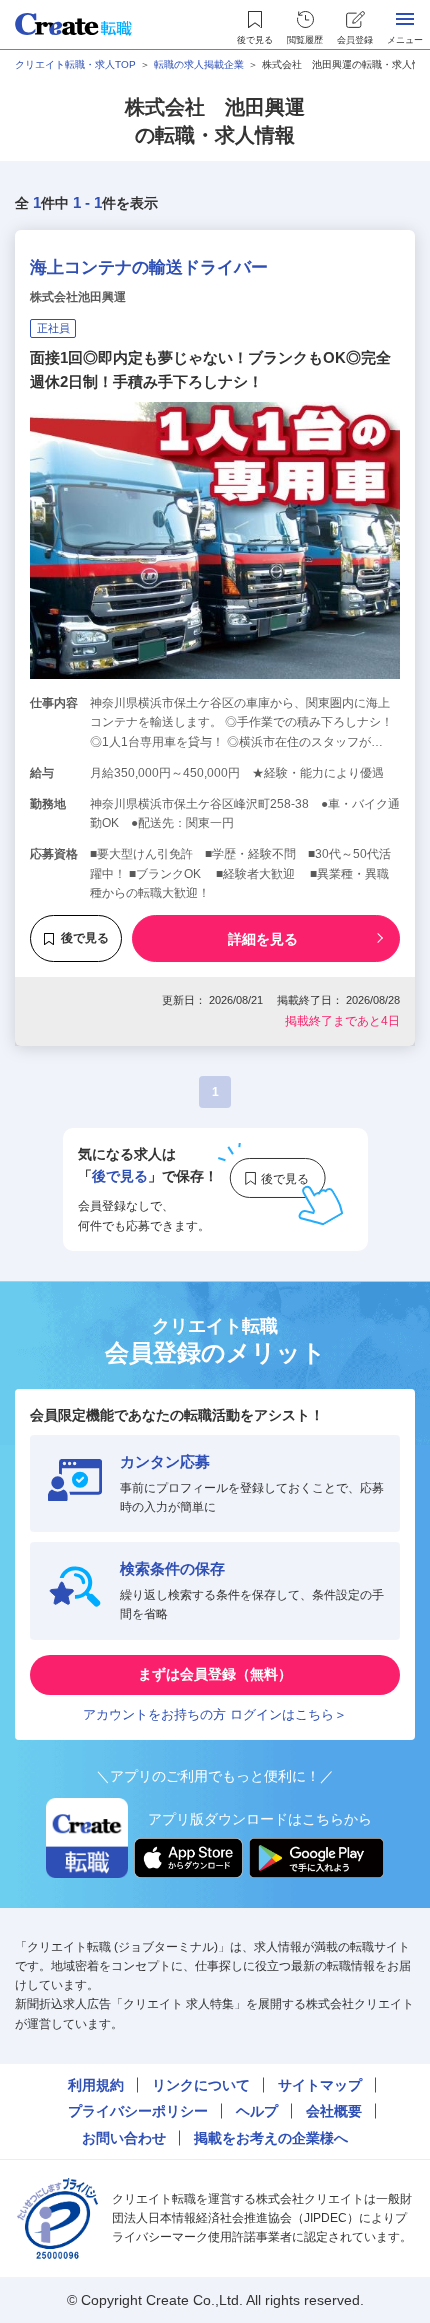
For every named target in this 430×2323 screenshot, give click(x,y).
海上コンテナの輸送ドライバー (149, 267)
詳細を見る (263, 939)
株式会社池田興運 (78, 297)
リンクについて (201, 2085)
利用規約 (96, 2085)
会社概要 (334, 2111)
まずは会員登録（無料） (215, 1674)
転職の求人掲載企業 (199, 64)
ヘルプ (257, 2111)
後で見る (85, 938)
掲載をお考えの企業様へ (271, 2138)
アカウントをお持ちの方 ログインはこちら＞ (215, 1714)
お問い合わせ (124, 2138)
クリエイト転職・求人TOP (75, 64)
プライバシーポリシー (138, 2111)
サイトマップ (320, 2085)
